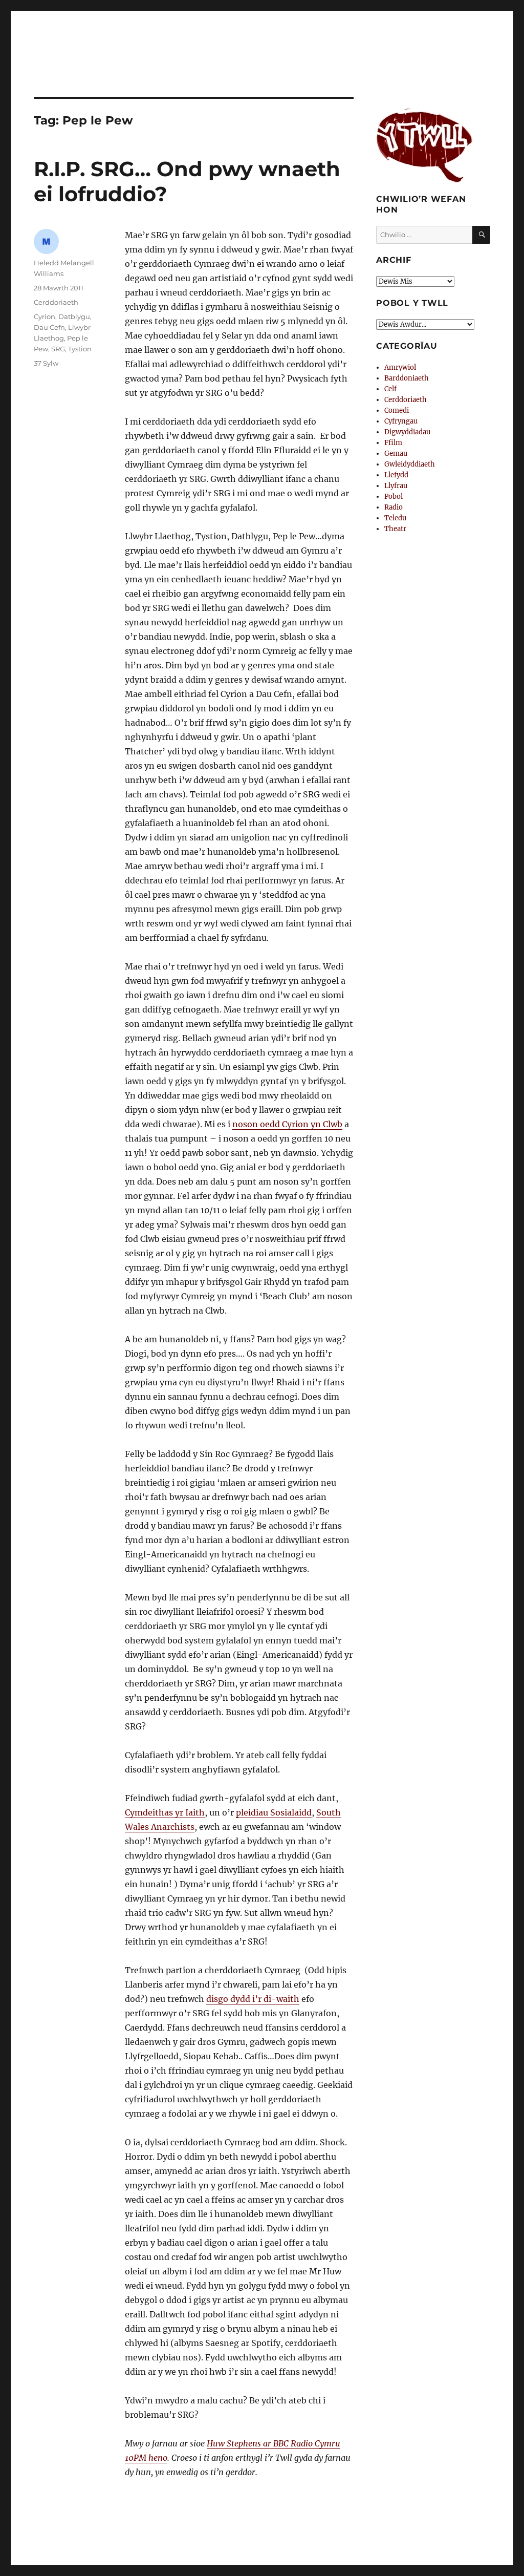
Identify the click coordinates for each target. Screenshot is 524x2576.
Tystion (80, 349)
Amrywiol (400, 367)
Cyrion (45, 316)
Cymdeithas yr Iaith (165, 1812)
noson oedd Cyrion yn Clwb (287, 1124)
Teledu (395, 518)
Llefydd (396, 475)
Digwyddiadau (407, 432)
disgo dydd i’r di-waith (253, 1999)
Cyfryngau (401, 421)
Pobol (394, 497)
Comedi (397, 410)
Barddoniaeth (407, 378)
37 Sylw (46, 363)
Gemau (396, 453)
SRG (58, 349)
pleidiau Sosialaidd (274, 1812)
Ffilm (393, 443)
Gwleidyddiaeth (410, 464)
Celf (390, 389)
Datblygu (74, 316)
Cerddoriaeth (56, 302)
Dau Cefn (49, 327)
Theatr (395, 529)
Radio (394, 507)
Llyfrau (396, 486)
